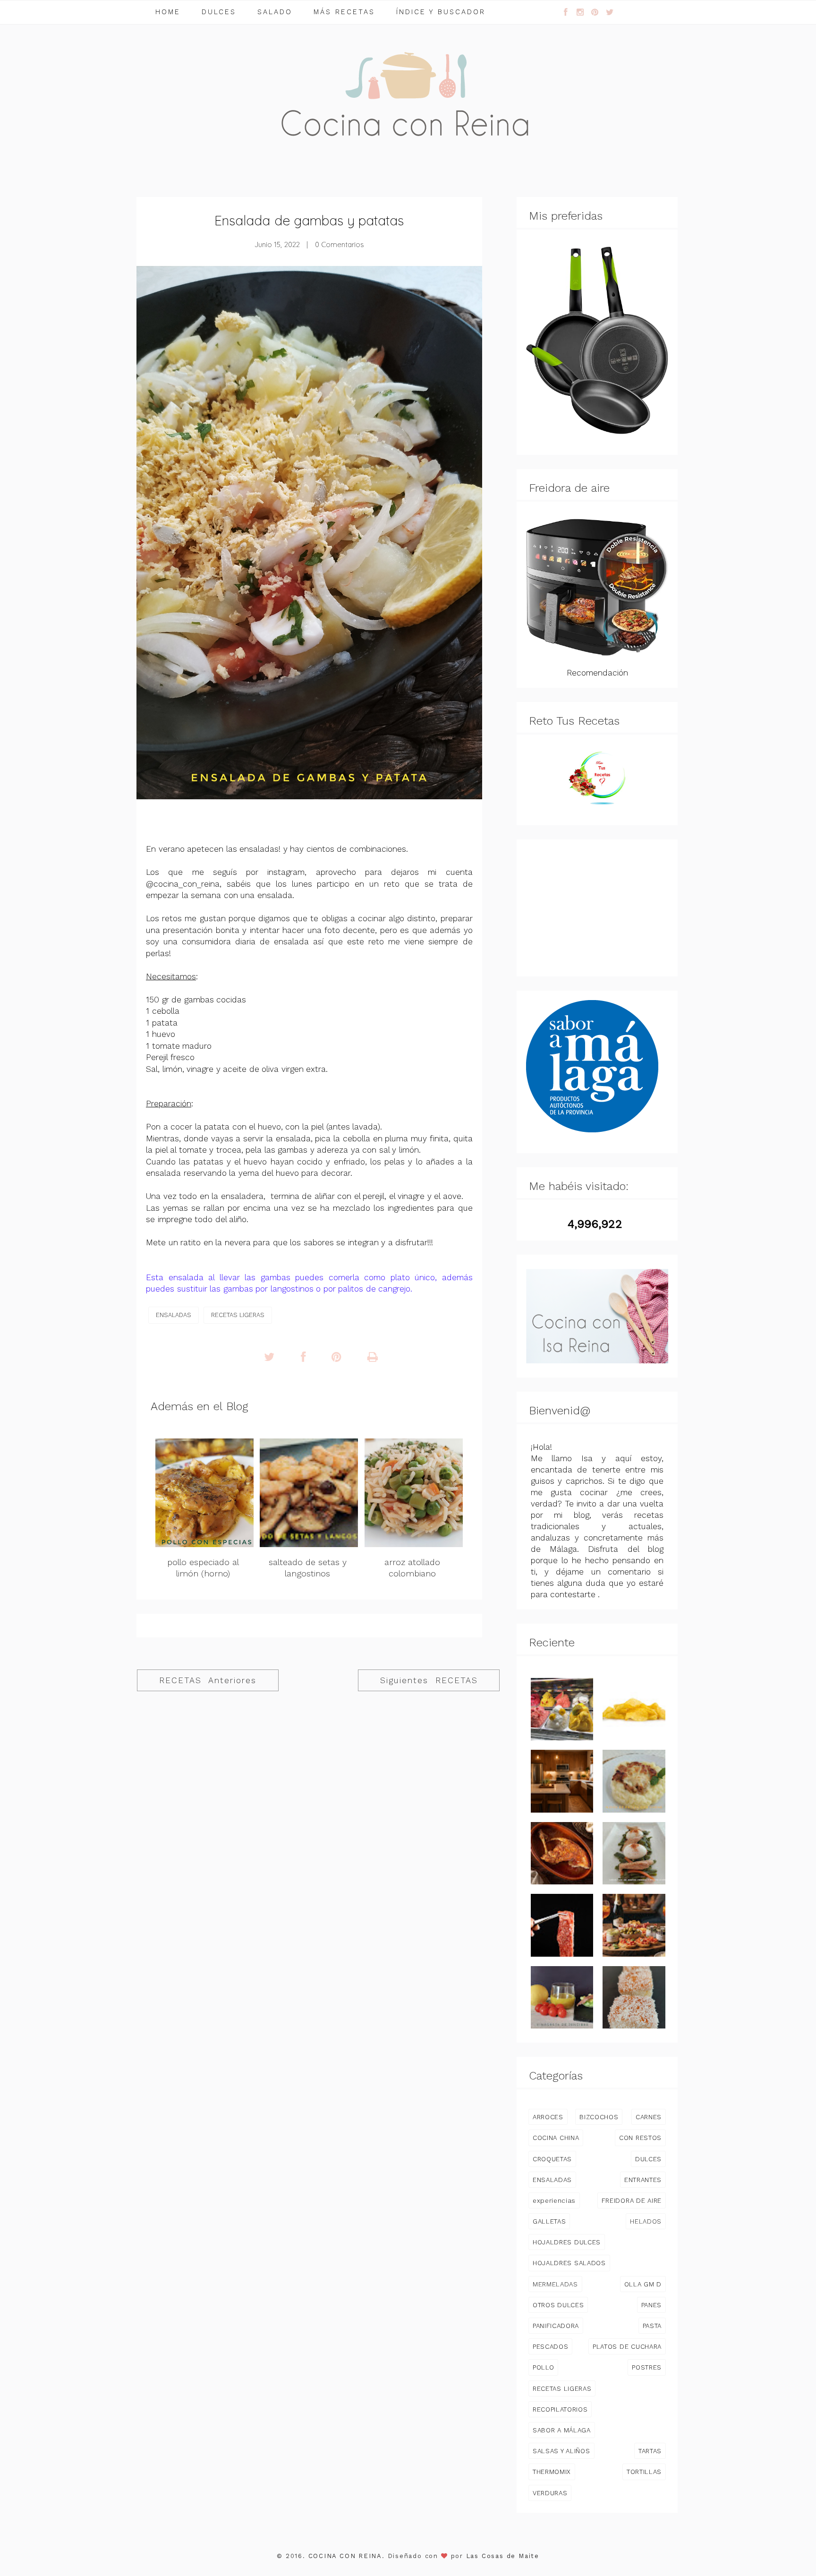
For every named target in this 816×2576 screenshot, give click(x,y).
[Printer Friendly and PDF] (373, 1357)
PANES (651, 2305)
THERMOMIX (552, 2472)
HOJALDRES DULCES (567, 2242)
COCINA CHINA (556, 2138)
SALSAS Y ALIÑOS (561, 2451)
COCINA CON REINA (345, 2556)
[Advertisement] (597, 908)
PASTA (652, 2326)
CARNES (649, 2117)
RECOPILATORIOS (560, 2409)
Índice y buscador (441, 12)
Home (168, 12)
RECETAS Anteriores (208, 1680)
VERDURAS (550, 2493)
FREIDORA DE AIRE (632, 2200)
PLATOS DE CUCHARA (627, 2346)
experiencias (554, 2200)
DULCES (648, 2159)
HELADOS (646, 2221)
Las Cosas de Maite (503, 2556)
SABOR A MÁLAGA (562, 2430)
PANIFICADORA (556, 2326)
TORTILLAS (644, 2472)
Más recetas (344, 12)
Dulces (219, 12)
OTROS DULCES (558, 2305)
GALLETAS (549, 2221)
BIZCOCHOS (599, 2117)
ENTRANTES (643, 2180)
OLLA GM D (643, 2284)
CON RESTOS (640, 2138)
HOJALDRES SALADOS (569, 2263)
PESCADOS (550, 2346)
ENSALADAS (174, 1315)
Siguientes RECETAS (429, 1680)
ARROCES (548, 2117)
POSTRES (647, 2367)
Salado (275, 12)
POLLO (543, 2367)
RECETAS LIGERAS (238, 1315)
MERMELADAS (555, 2284)
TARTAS (650, 2451)
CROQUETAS (552, 2159)
